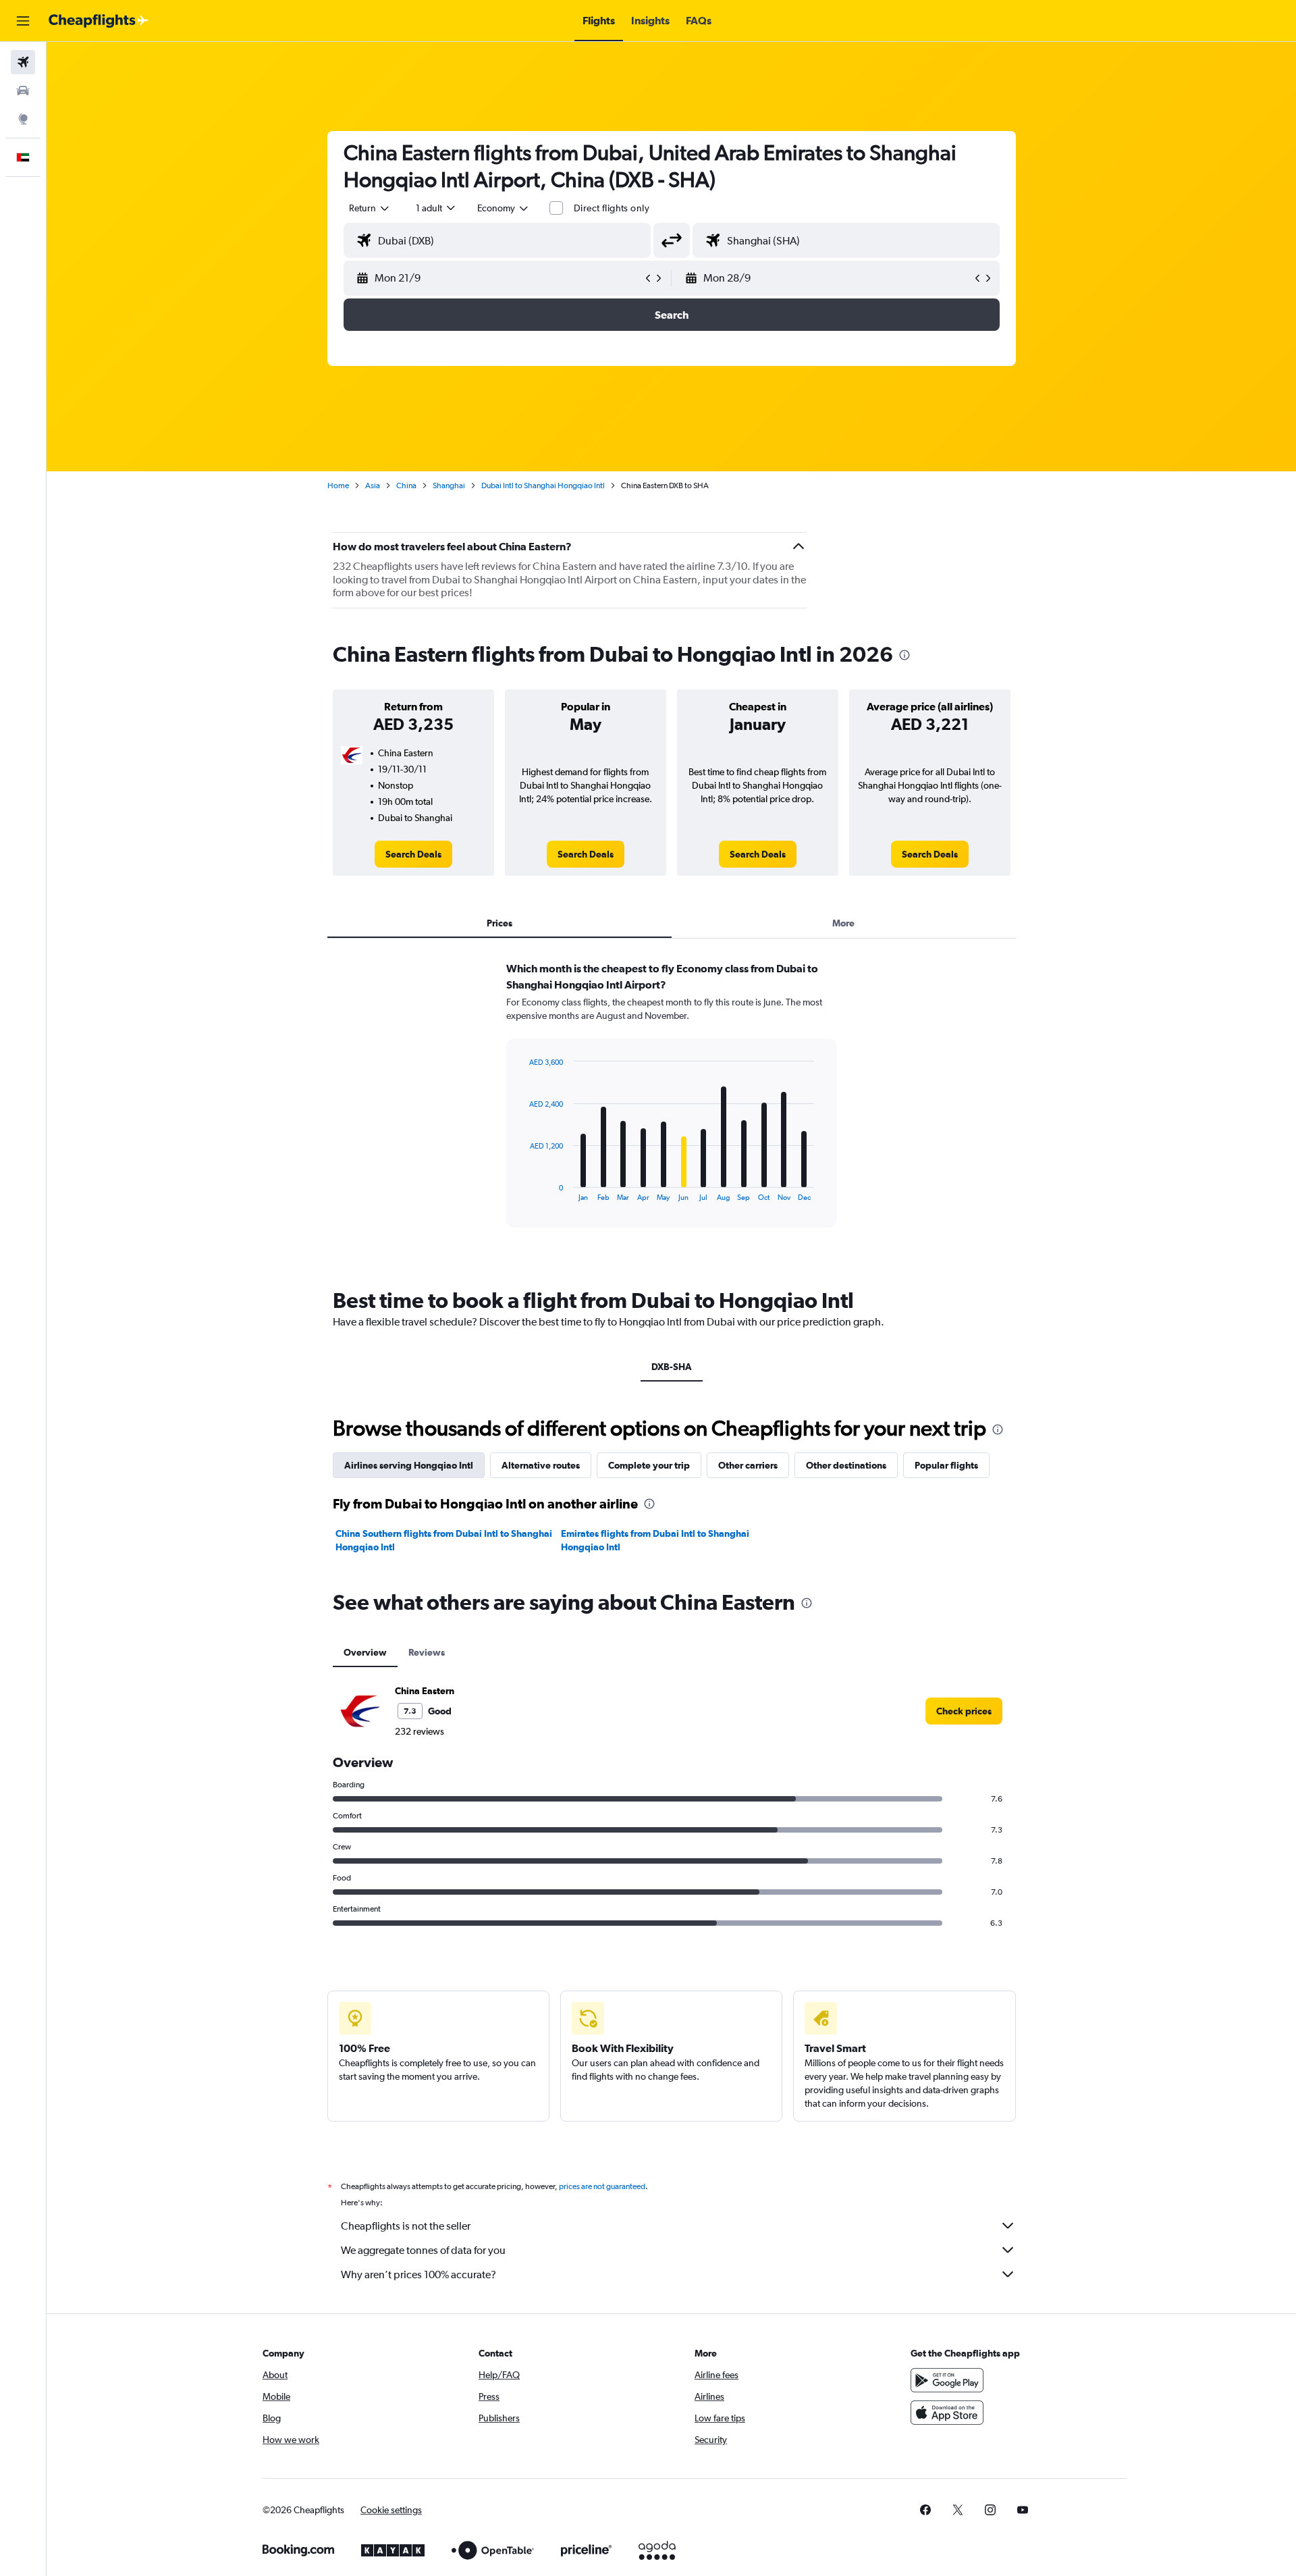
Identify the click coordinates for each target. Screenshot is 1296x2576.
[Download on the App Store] (947, 2413)
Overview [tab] (365, 1652)
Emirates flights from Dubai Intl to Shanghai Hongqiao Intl (655, 1540)
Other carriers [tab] (748, 1465)
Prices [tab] (500, 923)
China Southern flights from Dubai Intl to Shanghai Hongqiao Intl (444, 1540)
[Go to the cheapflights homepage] (99, 21)
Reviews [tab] (427, 1652)
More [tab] (843, 923)
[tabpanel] (672, 1107)
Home (338, 485)
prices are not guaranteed (602, 2186)
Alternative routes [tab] (541, 1465)
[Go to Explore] (23, 119)
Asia (373, 485)
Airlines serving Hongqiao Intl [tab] (409, 1465)
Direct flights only (612, 208)
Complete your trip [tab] (649, 1465)
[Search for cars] (23, 90)
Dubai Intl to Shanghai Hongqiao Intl (543, 485)
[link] (413, 854)
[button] (23, 21)
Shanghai (449, 485)
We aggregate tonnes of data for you (423, 2250)
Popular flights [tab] (946, 1465)
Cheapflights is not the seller (406, 2226)
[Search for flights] (23, 62)
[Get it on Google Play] (947, 2380)
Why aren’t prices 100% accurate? (418, 2275)
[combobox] (370, 208)
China (406, 485)
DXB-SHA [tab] (672, 1367)
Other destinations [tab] (846, 1465)
